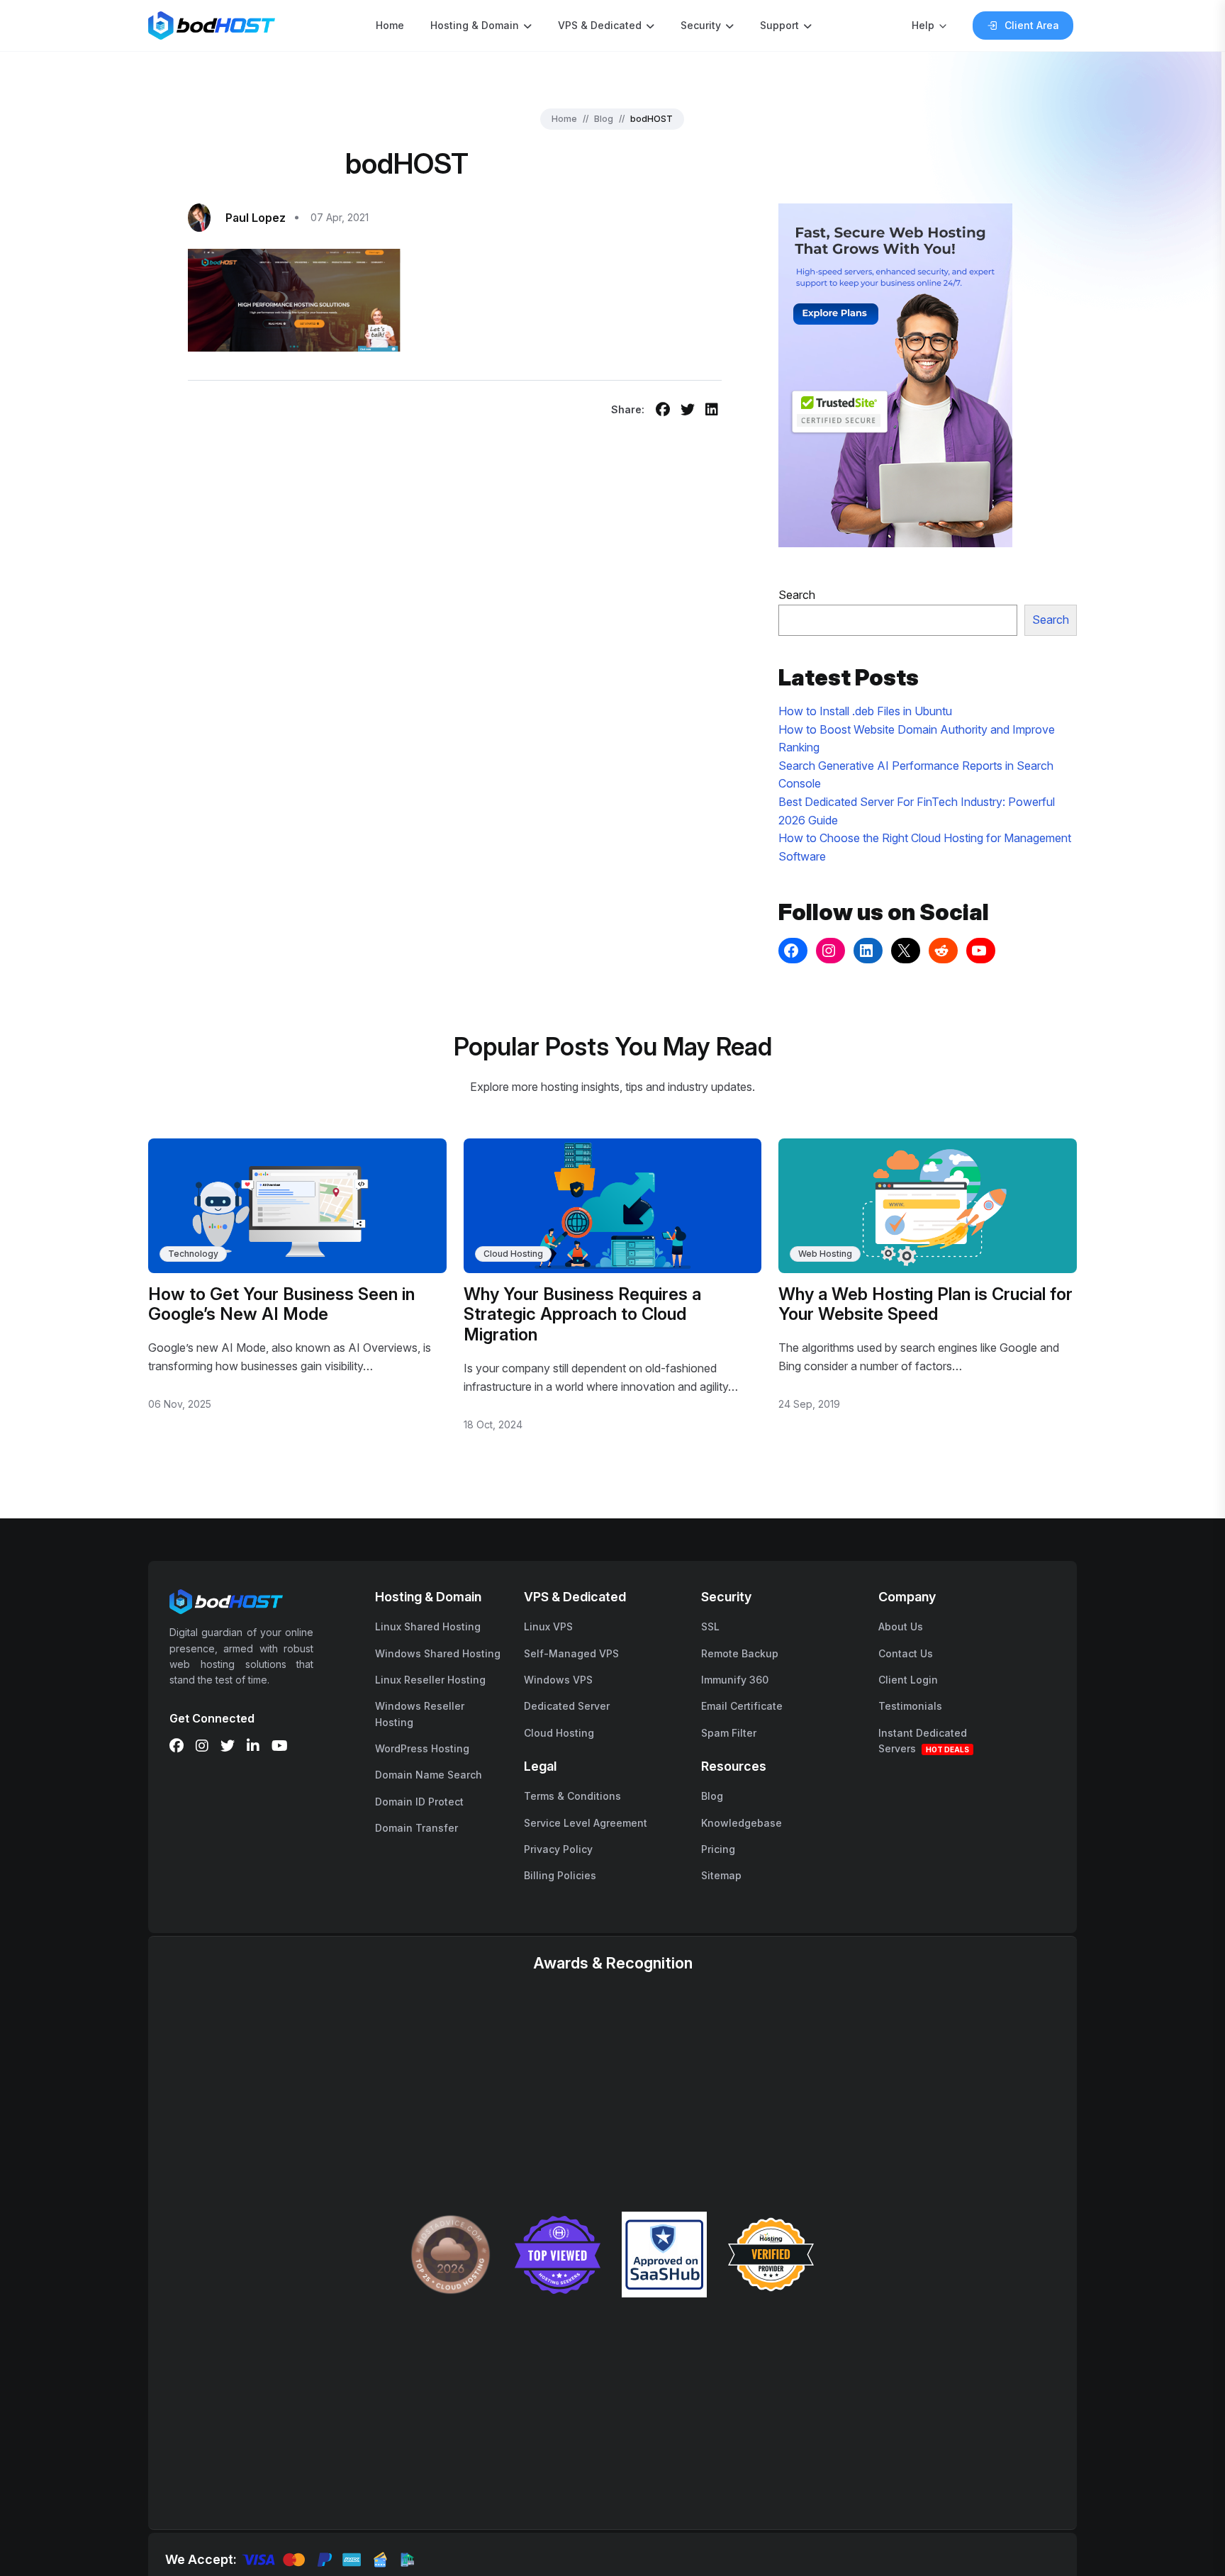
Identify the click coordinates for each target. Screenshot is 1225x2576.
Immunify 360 (735, 1680)
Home (390, 25)
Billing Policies (560, 1875)
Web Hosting (825, 1254)
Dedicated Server (567, 1706)
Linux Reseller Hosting (430, 1680)
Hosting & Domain (475, 25)
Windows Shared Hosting (438, 1653)
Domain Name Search (429, 1775)
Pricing (718, 1849)
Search (797, 595)
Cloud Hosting (513, 1254)
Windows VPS (558, 1680)
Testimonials (910, 1706)
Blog (604, 119)
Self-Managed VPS (571, 1653)
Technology (193, 1254)
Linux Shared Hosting (428, 1626)
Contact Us (906, 1653)
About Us (901, 1626)
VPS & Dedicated (600, 25)
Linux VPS (548, 1626)
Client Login (908, 1680)
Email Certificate (742, 1706)
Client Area (1032, 25)
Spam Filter (729, 1733)
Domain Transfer (416, 1828)
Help (923, 25)
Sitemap (721, 1875)
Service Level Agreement (586, 1823)
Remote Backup (740, 1653)
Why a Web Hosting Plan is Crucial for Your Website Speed (925, 1304)
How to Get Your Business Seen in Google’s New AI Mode (281, 1304)
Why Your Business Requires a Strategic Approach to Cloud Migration (582, 1315)
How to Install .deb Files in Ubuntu (865, 711)
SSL (710, 1626)
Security (701, 25)
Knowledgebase (742, 1823)
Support (779, 25)
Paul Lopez (256, 218)
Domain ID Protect (419, 1802)
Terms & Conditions (572, 1796)
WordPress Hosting (422, 1748)
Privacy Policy (558, 1849)
